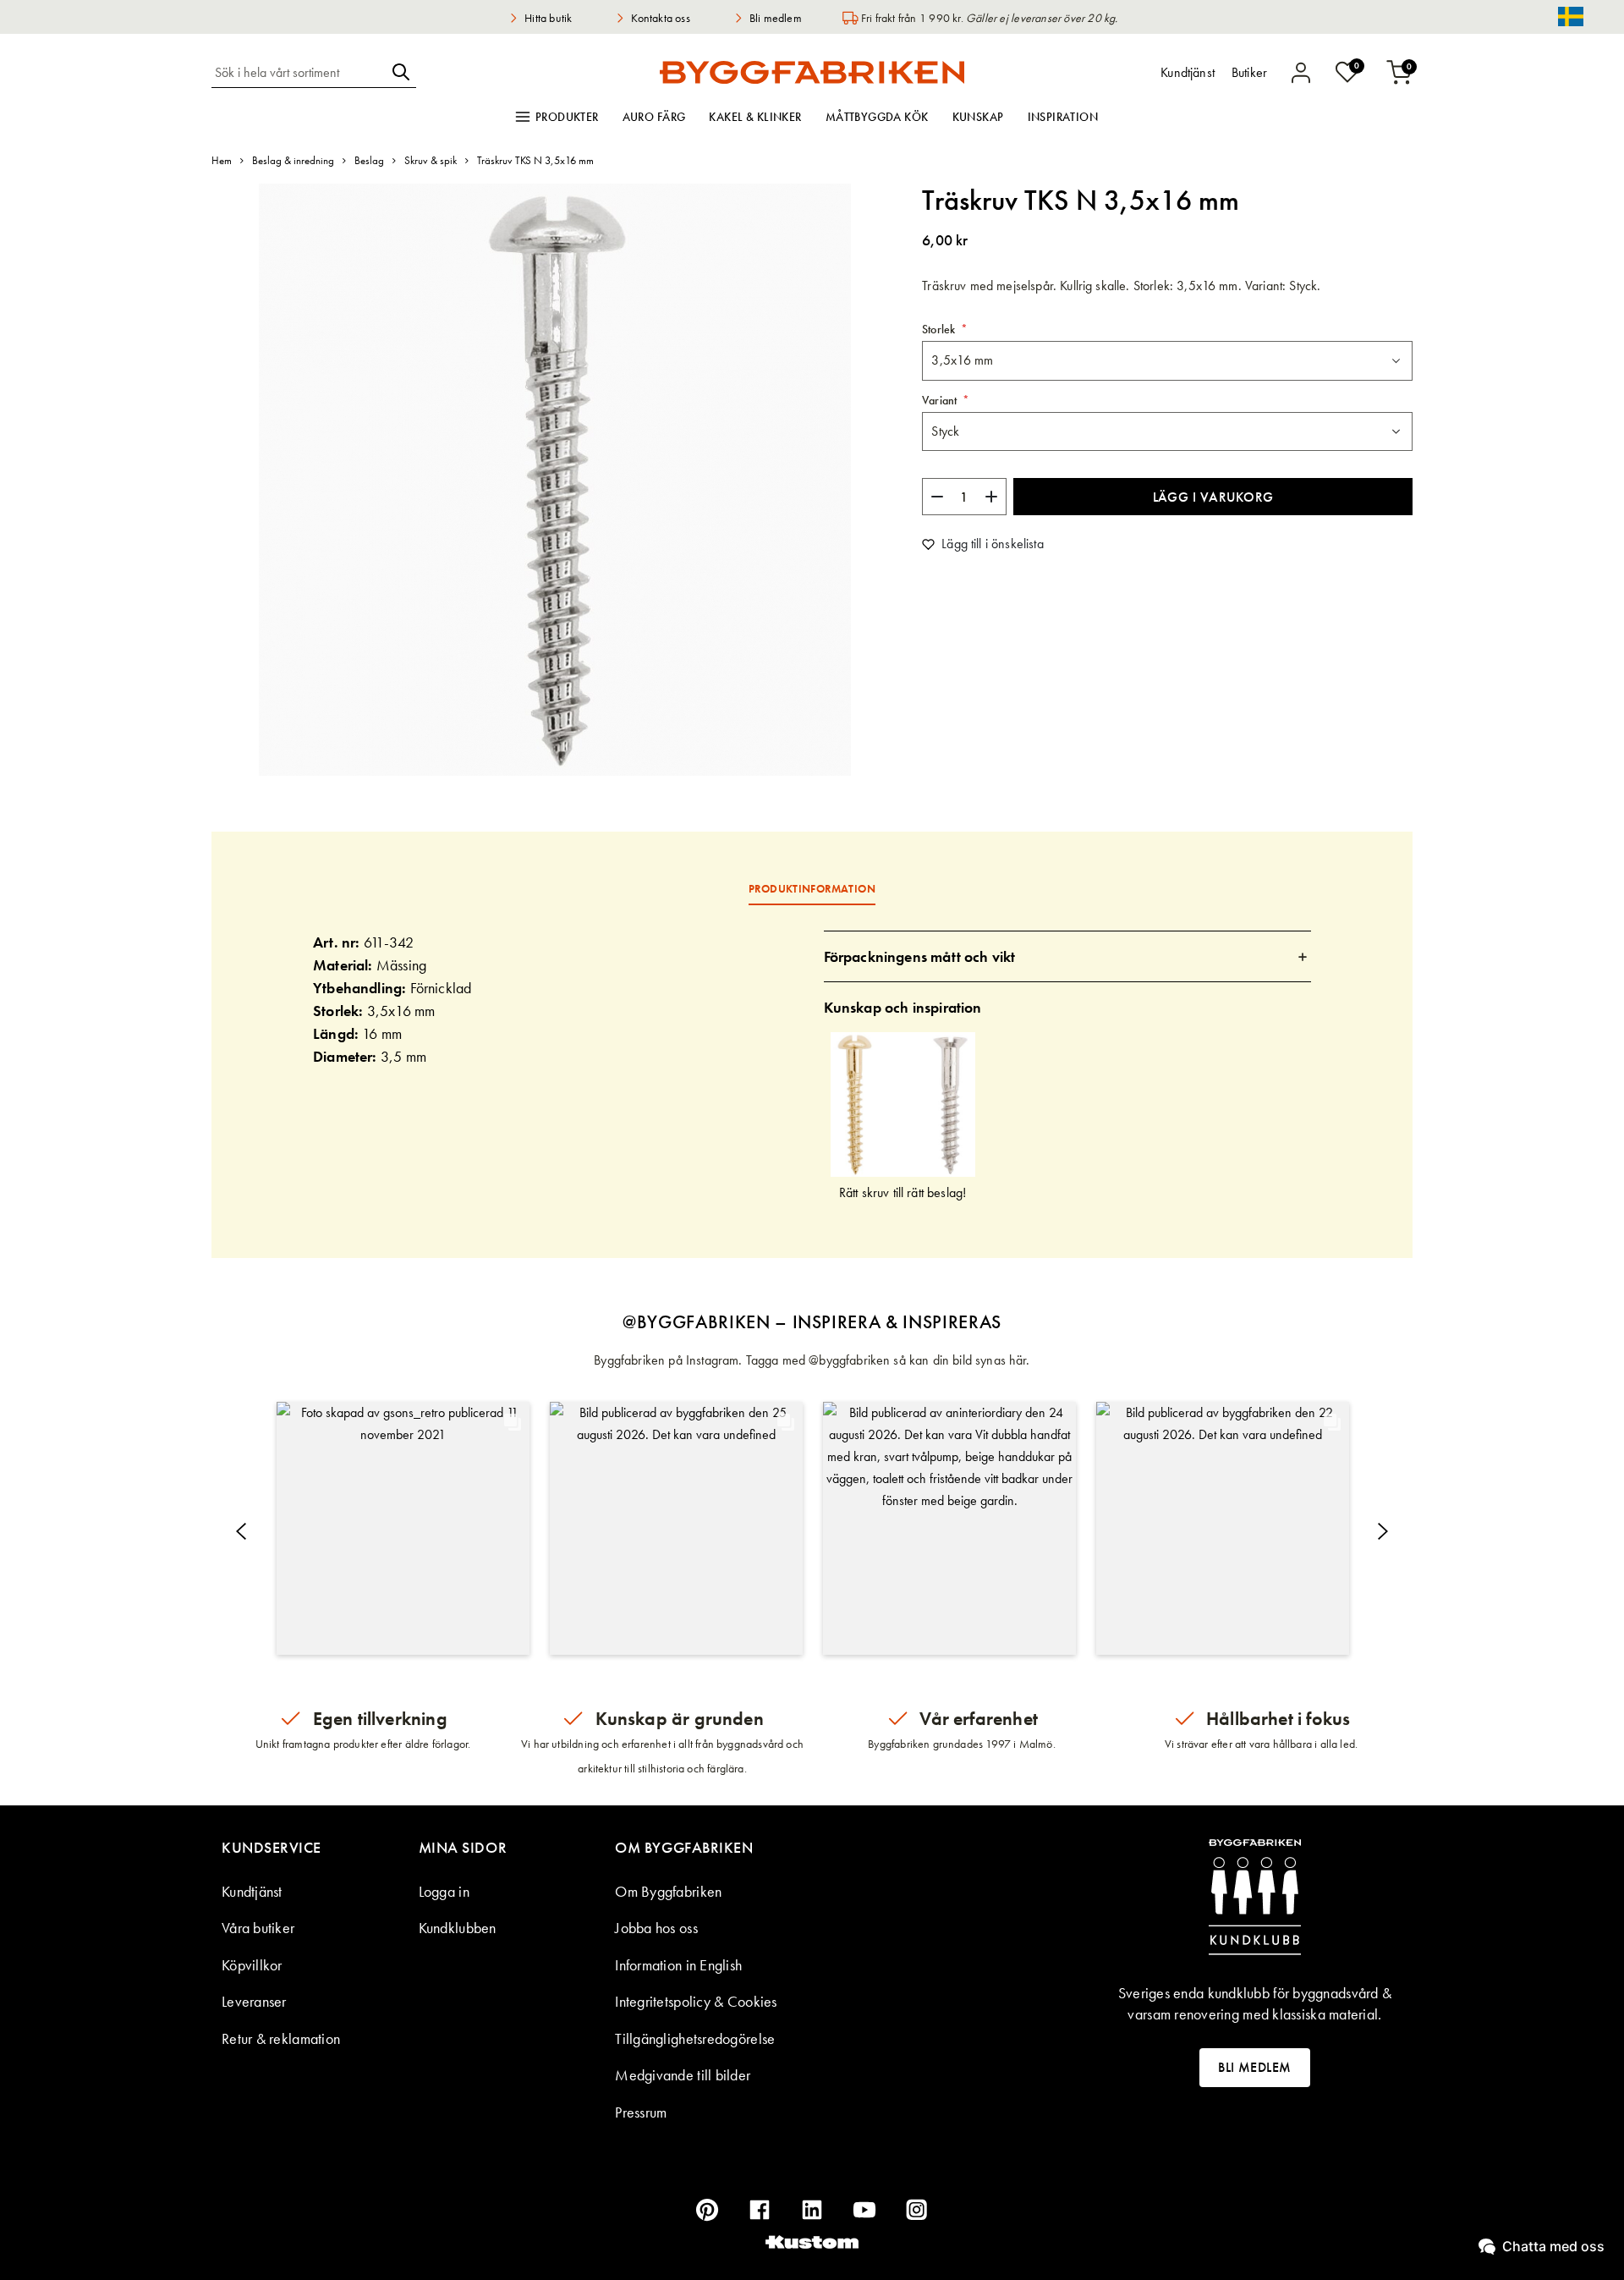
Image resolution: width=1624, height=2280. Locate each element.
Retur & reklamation (281, 2038)
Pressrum (641, 2112)
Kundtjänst (252, 1891)
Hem (222, 160)
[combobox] (299, 72)
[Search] (401, 72)
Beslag (369, 160)
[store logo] (812, 72)
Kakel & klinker (755, 117)
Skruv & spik (431, 160)
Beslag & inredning (293, 160)
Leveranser (254, 2001)
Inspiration (1063, 117)
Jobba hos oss (656, 1928)
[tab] (1068, 956)
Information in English (678, 1965)
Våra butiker (258, 1928)
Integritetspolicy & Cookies (696, 2001)
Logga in (444, 1891)
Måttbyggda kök (877, 117)
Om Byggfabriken (668, 1891)
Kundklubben (458, 1928)
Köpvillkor (252, 1965)
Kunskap (978, 117)
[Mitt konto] (1301, 73)
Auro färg (654, 117)
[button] (403, 1528)
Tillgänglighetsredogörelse (695, 2038)
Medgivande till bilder (683, 2075)
